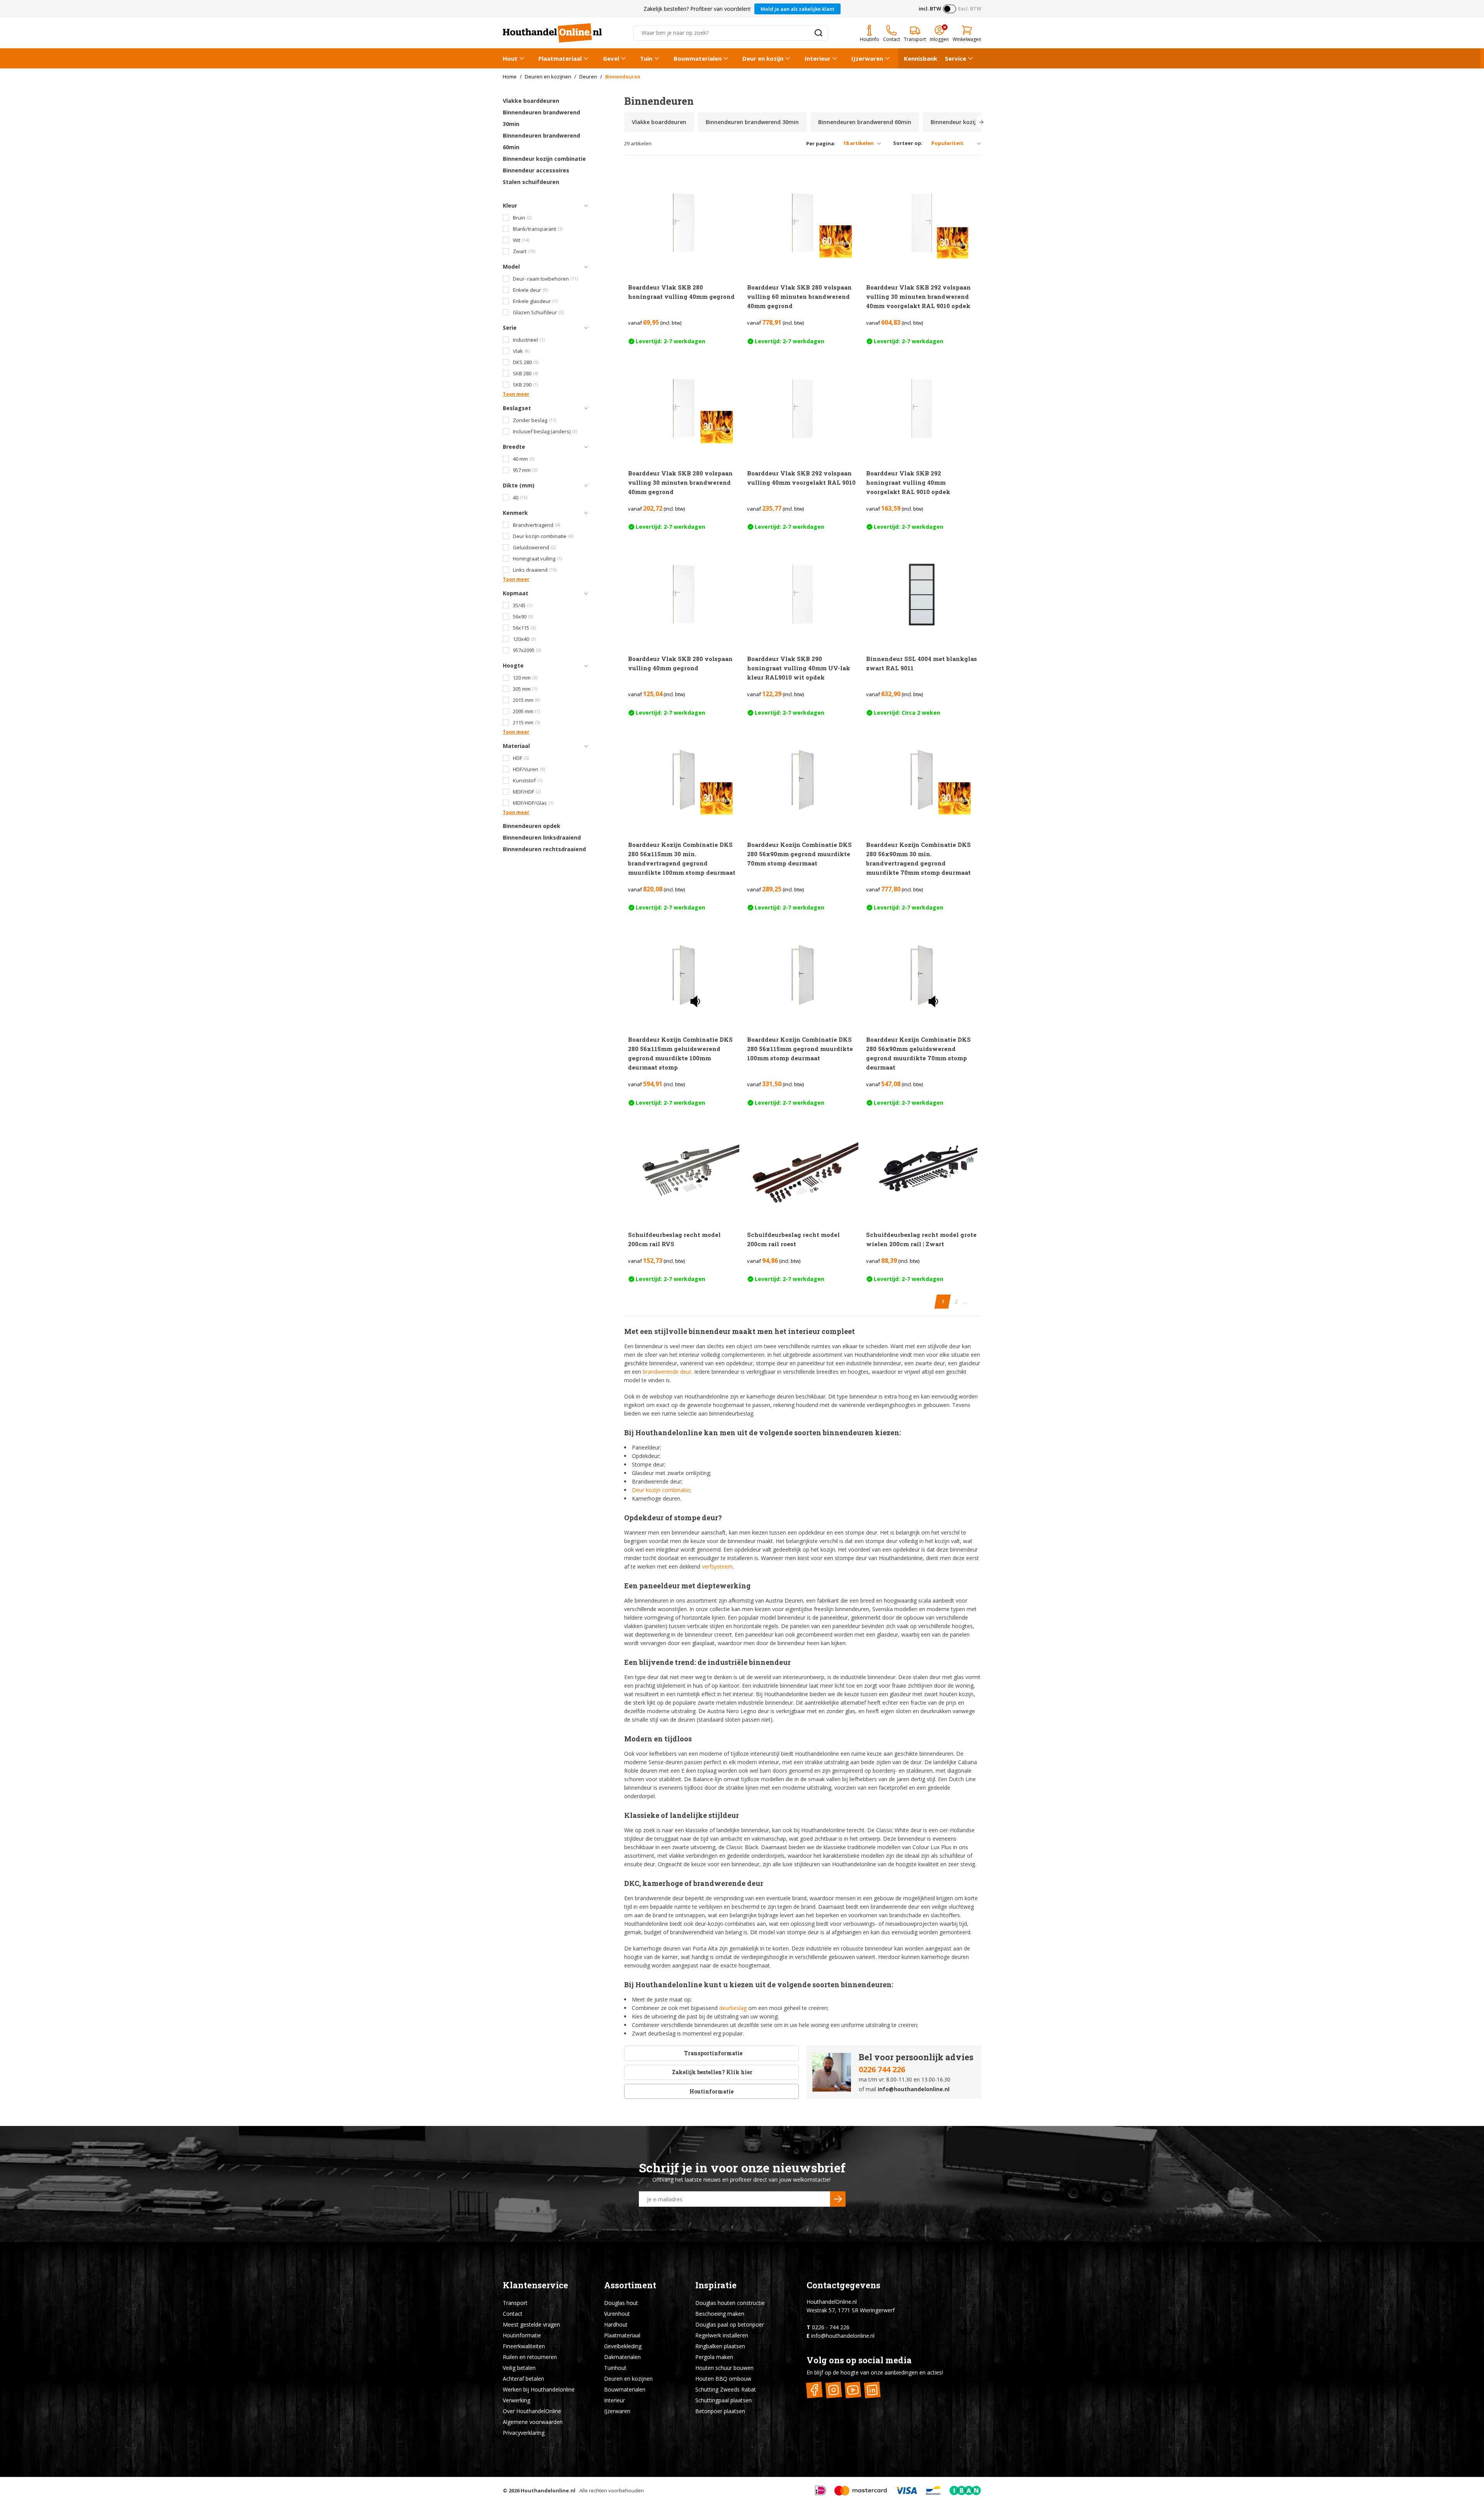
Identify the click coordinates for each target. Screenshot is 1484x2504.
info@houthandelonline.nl (914, 2089)
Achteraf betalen (523, 2379)
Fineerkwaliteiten (524, 2346)
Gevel (611, 58)
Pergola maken (714, 2357)
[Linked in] (872, 2390)
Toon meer (516, 394)
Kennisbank (921, 58)
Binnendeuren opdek (532, 826)
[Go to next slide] (981, 122)
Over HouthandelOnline (532, 2411)
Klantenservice (535, 2285)
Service (956, 58)
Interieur (818, 58)
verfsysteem (717, 1566)
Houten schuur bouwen (724, 2368)
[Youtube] (853, 2390)
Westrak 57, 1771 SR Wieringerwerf (851, 2310)
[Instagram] (834, 2390)
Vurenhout (617, 2314)
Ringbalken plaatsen (720, 2346)
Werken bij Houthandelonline (539, 2389)
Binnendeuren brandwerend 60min (541, 141)
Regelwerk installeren (722, 2335)
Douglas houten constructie (730, 2303)
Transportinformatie (713, 2053)
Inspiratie (716, 2285)
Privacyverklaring (524, 2433)
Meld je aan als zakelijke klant (797, 9)
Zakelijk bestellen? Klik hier (712, 2072)
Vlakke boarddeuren (531, 101)
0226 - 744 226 (831, 2327)
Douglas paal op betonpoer (730, 2324)
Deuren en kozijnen (628, 2379)
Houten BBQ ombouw (723, 2379)
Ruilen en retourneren (530, 2357)
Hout (510, 58)
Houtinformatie (711, 2091)
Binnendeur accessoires (536, 170)
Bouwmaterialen (698, 58)
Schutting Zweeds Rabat (726, 2389)
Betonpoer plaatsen (720, 2411)
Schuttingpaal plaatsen (723, 2400)
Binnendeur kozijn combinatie (544, 159)
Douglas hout (621, 2303)
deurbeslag (733, 2008)
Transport (515, 2303)
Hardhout (616, 2324)
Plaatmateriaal (560, 58)
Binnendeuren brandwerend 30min (541, 118)
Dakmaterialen (622, 2357)
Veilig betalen (519, 2368)
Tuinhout (615, 2368)
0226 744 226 (882, 2069)
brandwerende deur (667, 1372)
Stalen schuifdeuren (531, 182)
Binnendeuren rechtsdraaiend (544, 849)
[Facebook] (814, 2390)
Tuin (646, 58)
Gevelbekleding (623, 2346)
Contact (513, 2314)
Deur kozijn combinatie (661, 1490)
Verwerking (517, 2400)
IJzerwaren (867, 58)
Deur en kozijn (763, 58)
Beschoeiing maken (720, 2314)
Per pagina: (821, 144)
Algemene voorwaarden (533, 2422)
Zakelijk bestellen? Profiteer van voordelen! (697, 9)
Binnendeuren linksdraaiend (542, 837)
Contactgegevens (843, 2285)
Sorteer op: (908, 143)
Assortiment (630, 2285)
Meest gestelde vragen (531, 2324)
